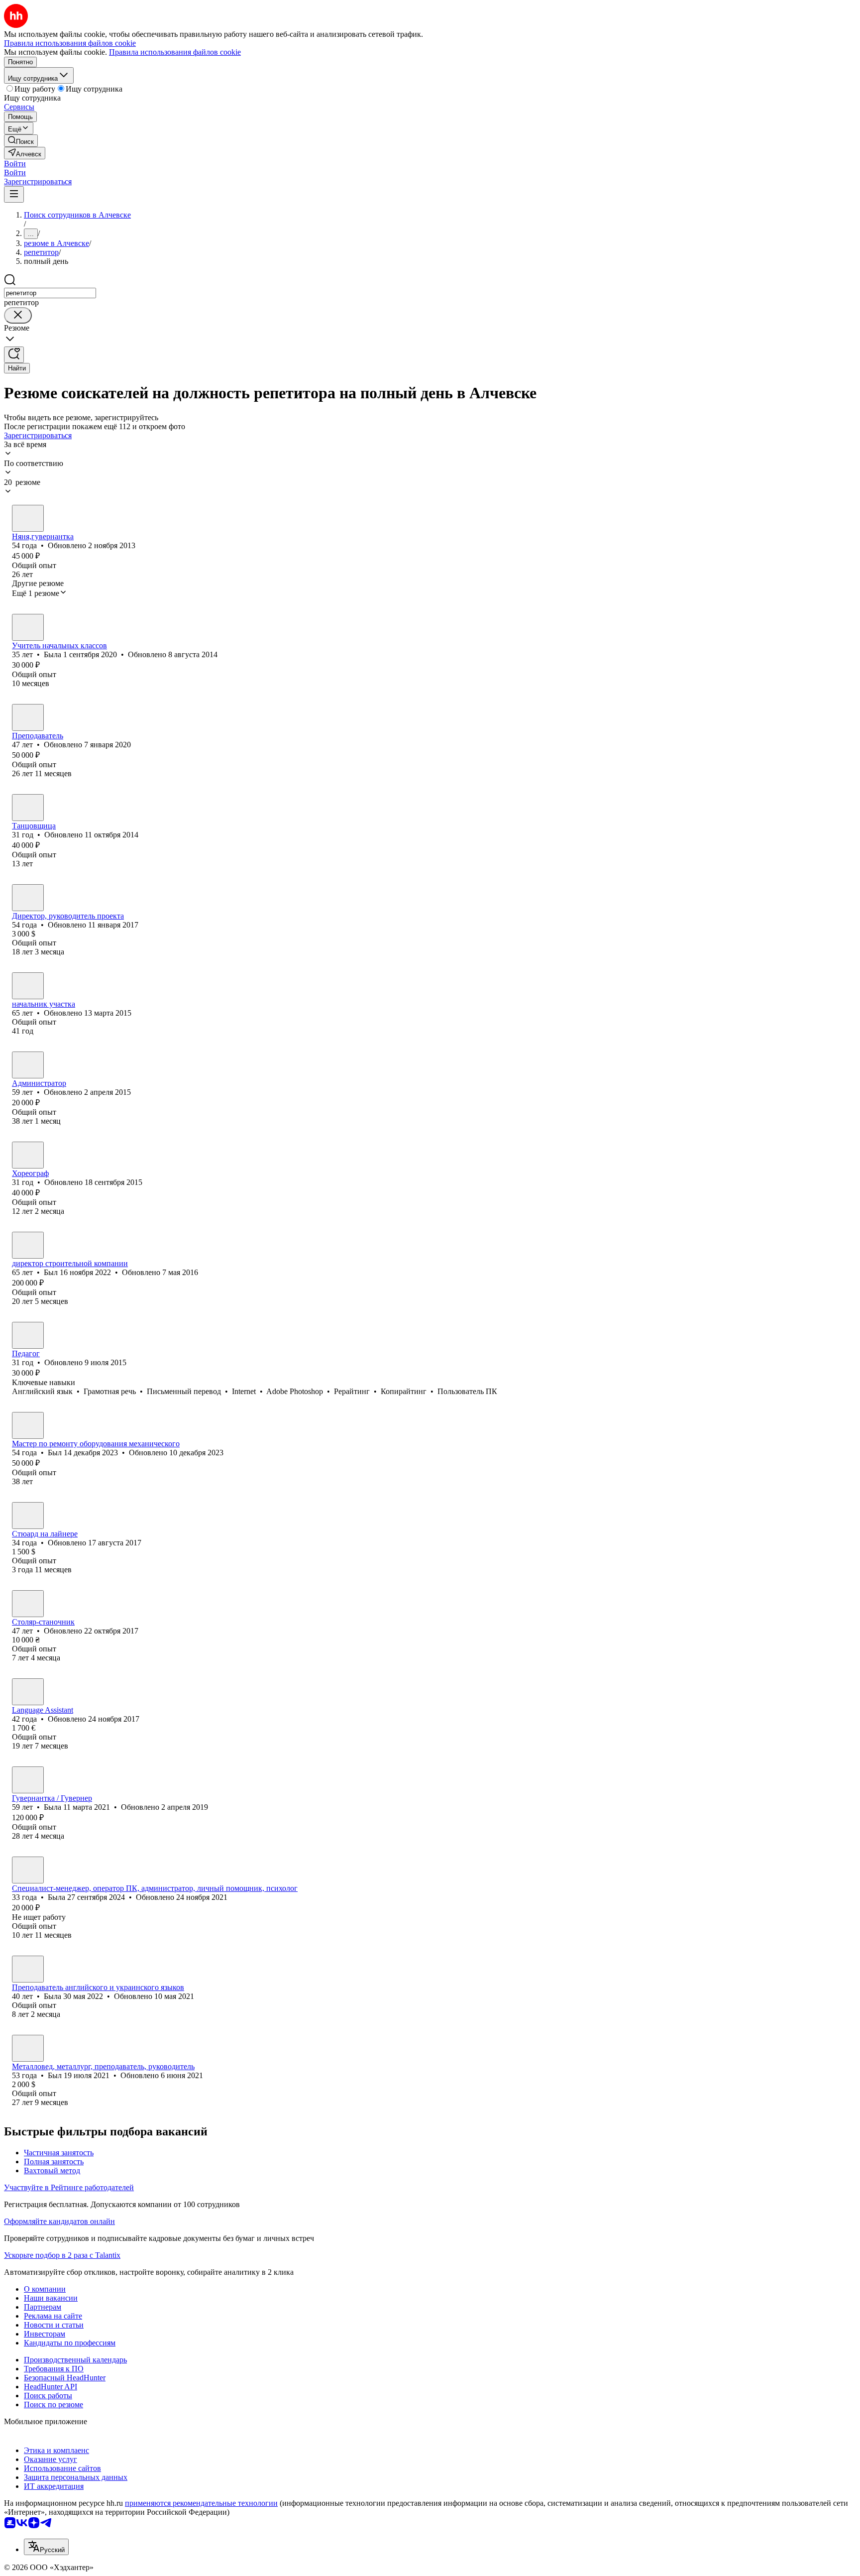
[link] (21, 141)
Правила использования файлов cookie (175, 52)
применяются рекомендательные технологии (201, 2503)
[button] (15, 164)
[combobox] (50, 293)
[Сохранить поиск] (14, 355)
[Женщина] (28, 518)
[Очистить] (18, 315)
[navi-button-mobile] (14, 194)
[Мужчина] (28, 717)
